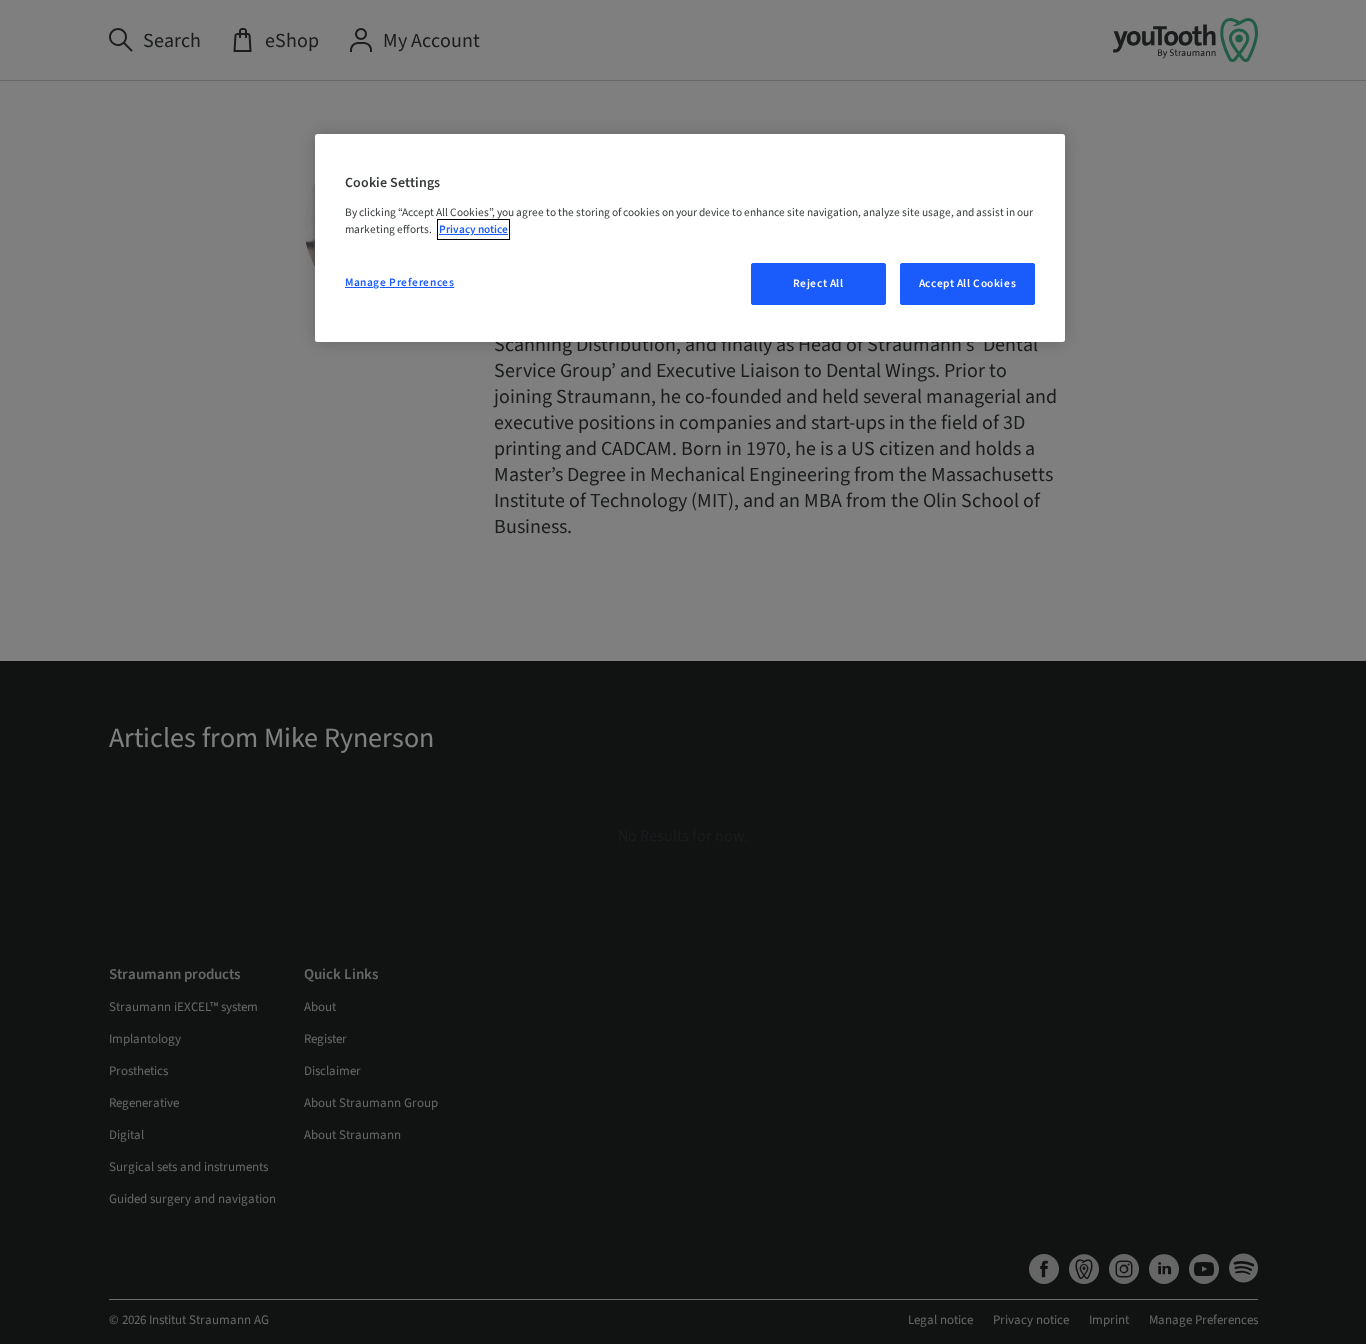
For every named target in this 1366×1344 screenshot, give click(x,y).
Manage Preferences (399, 282)
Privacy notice (473, 229)
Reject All (818, 283)
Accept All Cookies (967, 283)
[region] (690, 238)
